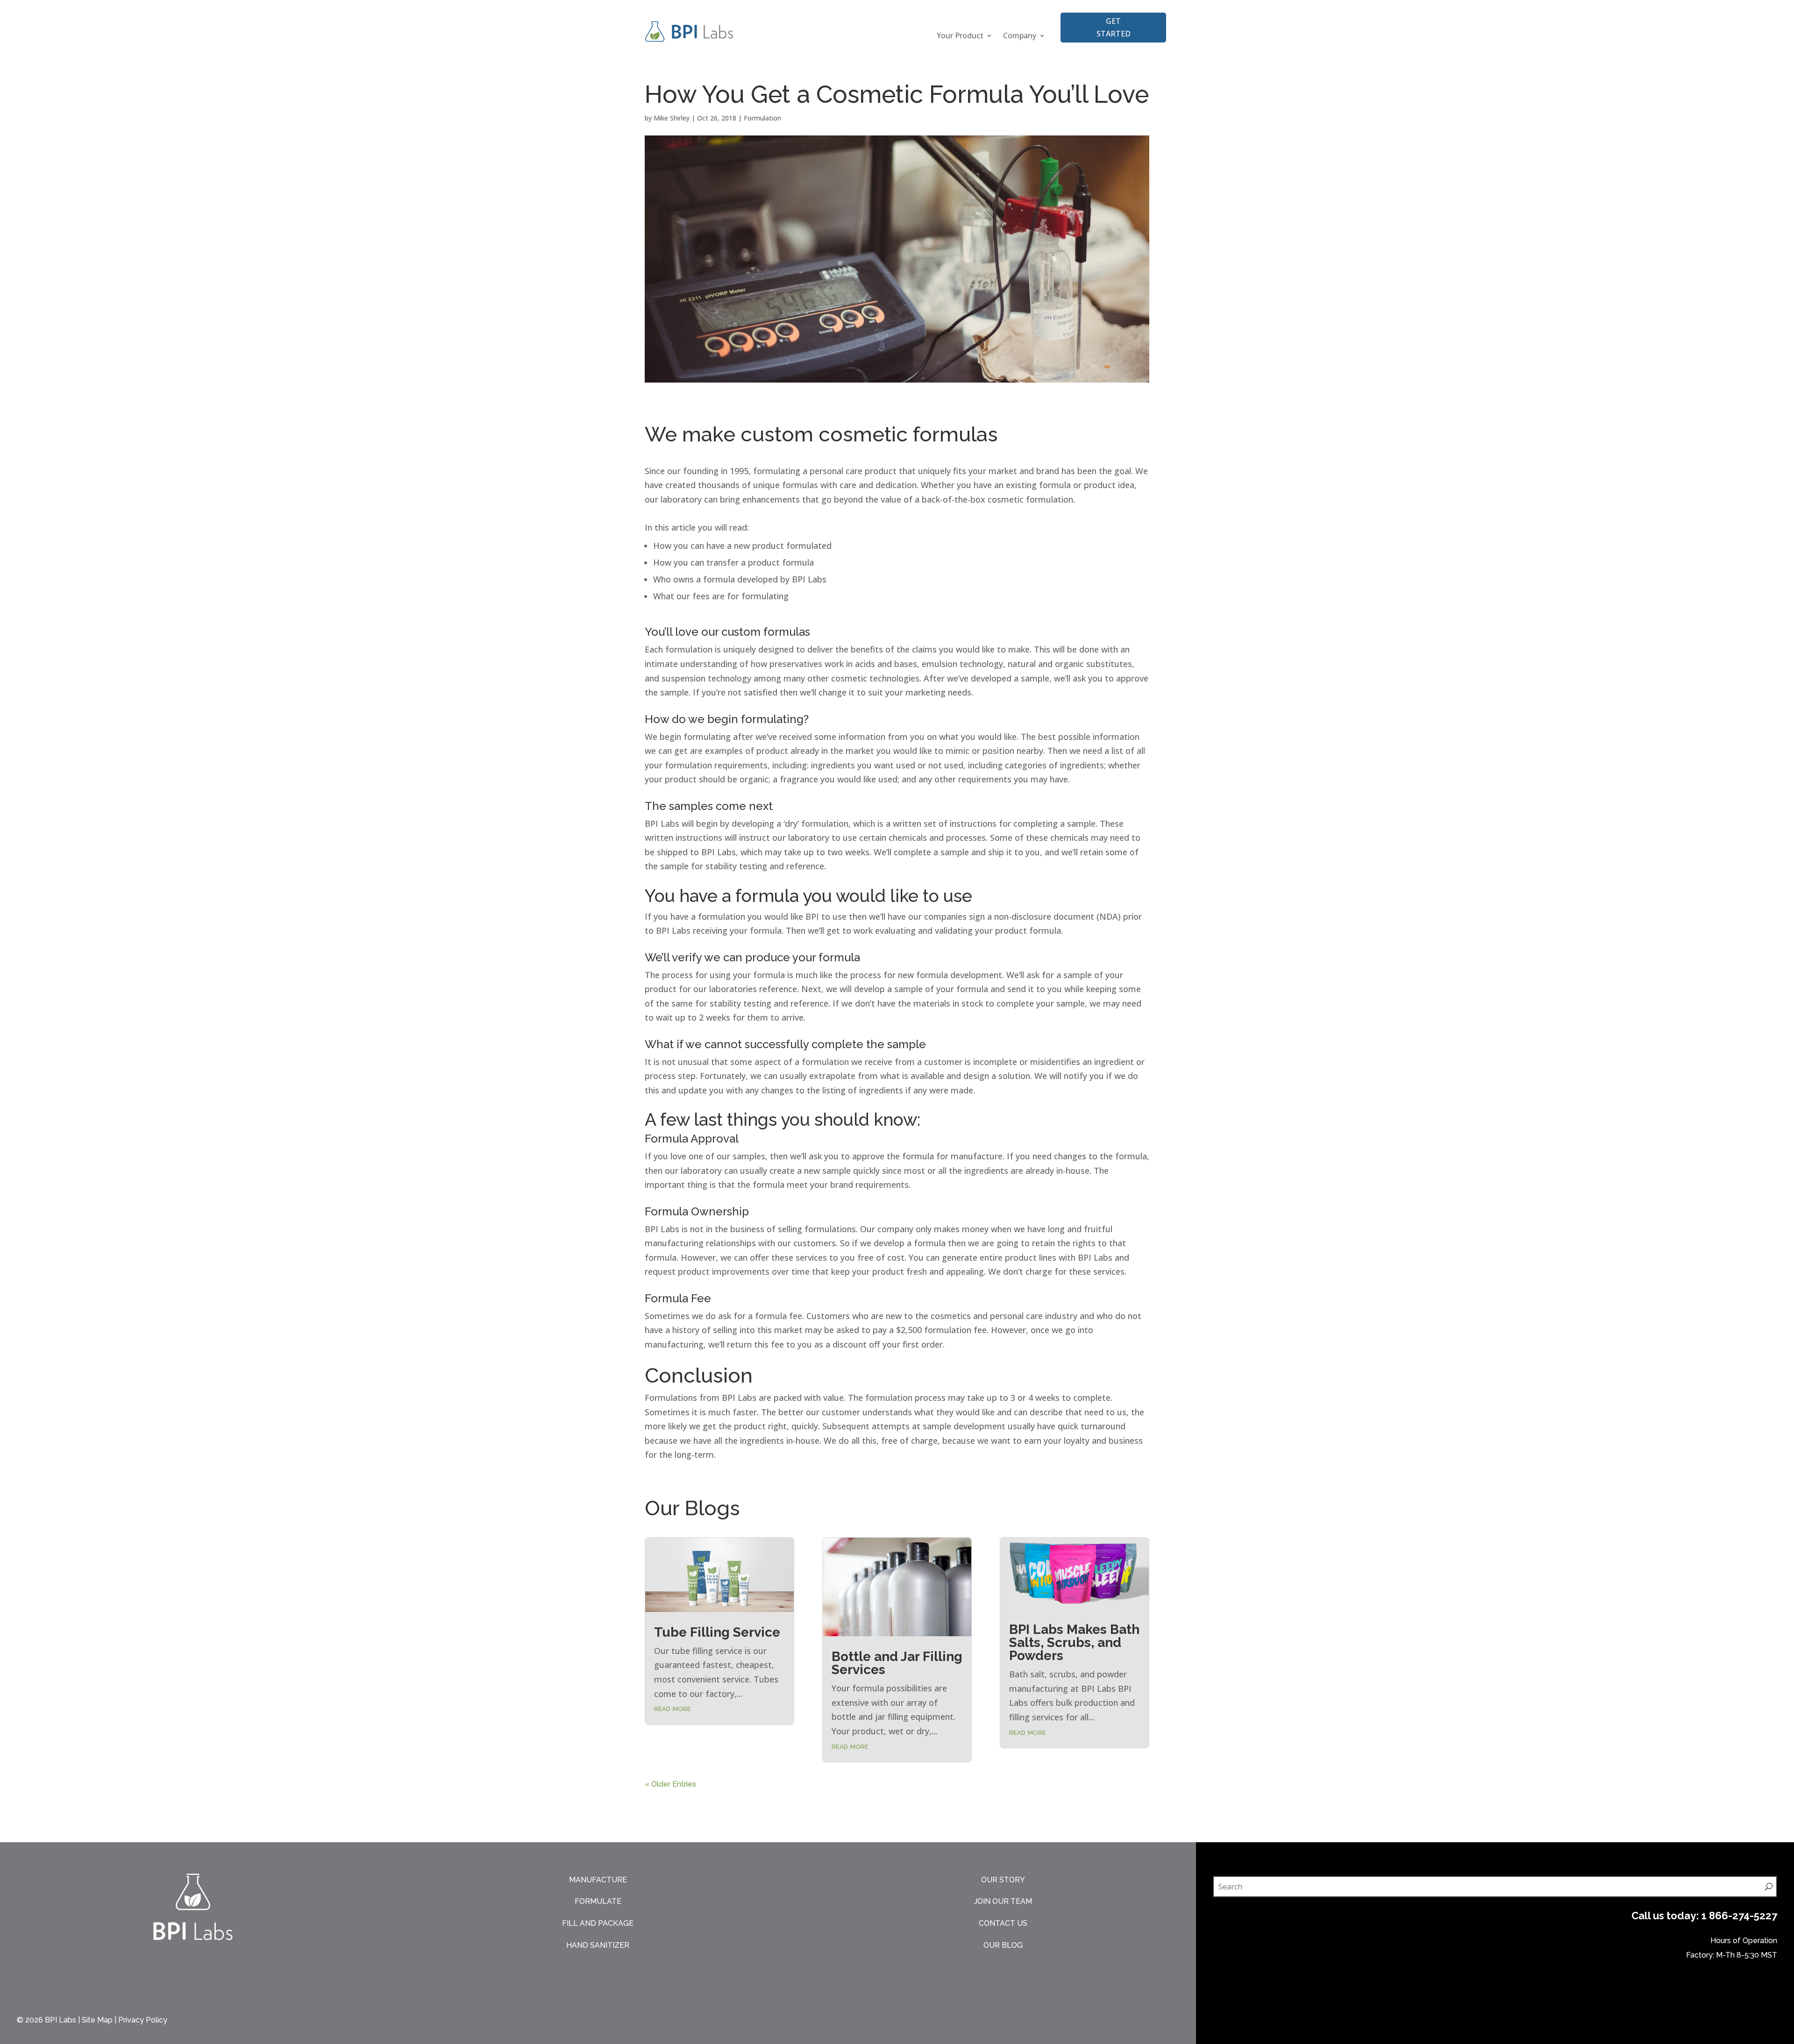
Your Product (960, 36)
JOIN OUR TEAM (1003, 1901)
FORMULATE (598, 1901)
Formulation (762, 118)
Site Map (97, 2020)
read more (673, 1708)
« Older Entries (670, 1784)
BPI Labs (61, 2020)
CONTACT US (1003, 1923)
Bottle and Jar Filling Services (897, 1663)
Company (1020, 36)
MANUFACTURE (598, 1880)
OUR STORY (1003, 1880)
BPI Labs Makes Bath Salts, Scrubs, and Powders (1074, 1643)
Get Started (1114, 27)
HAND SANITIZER (598, 1945)
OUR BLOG (1003, 1945)
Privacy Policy (143, 2020)
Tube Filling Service (717, 1632)
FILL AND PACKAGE (598, 1923)
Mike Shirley (672, 118)
